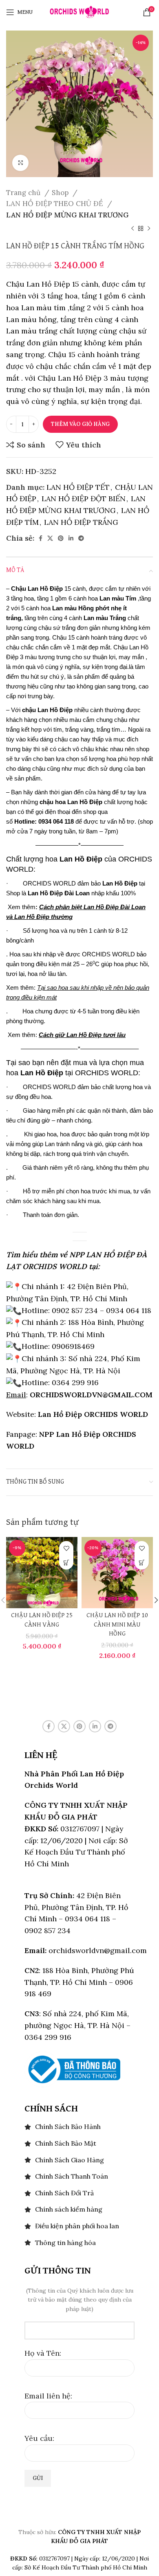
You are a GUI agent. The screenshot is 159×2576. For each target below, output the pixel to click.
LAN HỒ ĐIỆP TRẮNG (81, 522)
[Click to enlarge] (20, 163)
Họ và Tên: (43, 2353)
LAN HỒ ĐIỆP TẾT (78, 487)
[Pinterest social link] (61, 538)
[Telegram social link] (81, 538)
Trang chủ (24, 193)
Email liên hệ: (48, 2396)
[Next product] (149, 229)
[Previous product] (132, 229)
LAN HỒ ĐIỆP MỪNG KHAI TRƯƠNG (67, 215)
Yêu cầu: (39, 2438)
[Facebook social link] (41, 538)
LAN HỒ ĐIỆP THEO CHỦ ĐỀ (56, 204)
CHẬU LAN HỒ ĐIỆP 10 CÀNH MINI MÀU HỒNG (117, 1625)
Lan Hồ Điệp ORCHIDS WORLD (93, 1414)
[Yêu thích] (66, 1548)
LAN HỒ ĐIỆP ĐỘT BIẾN (84, 499)
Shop (61, 193)
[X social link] (50, 538)
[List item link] (79, 2127)
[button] (66, 1562)
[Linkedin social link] (71, 538)
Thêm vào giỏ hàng (80, 424)
